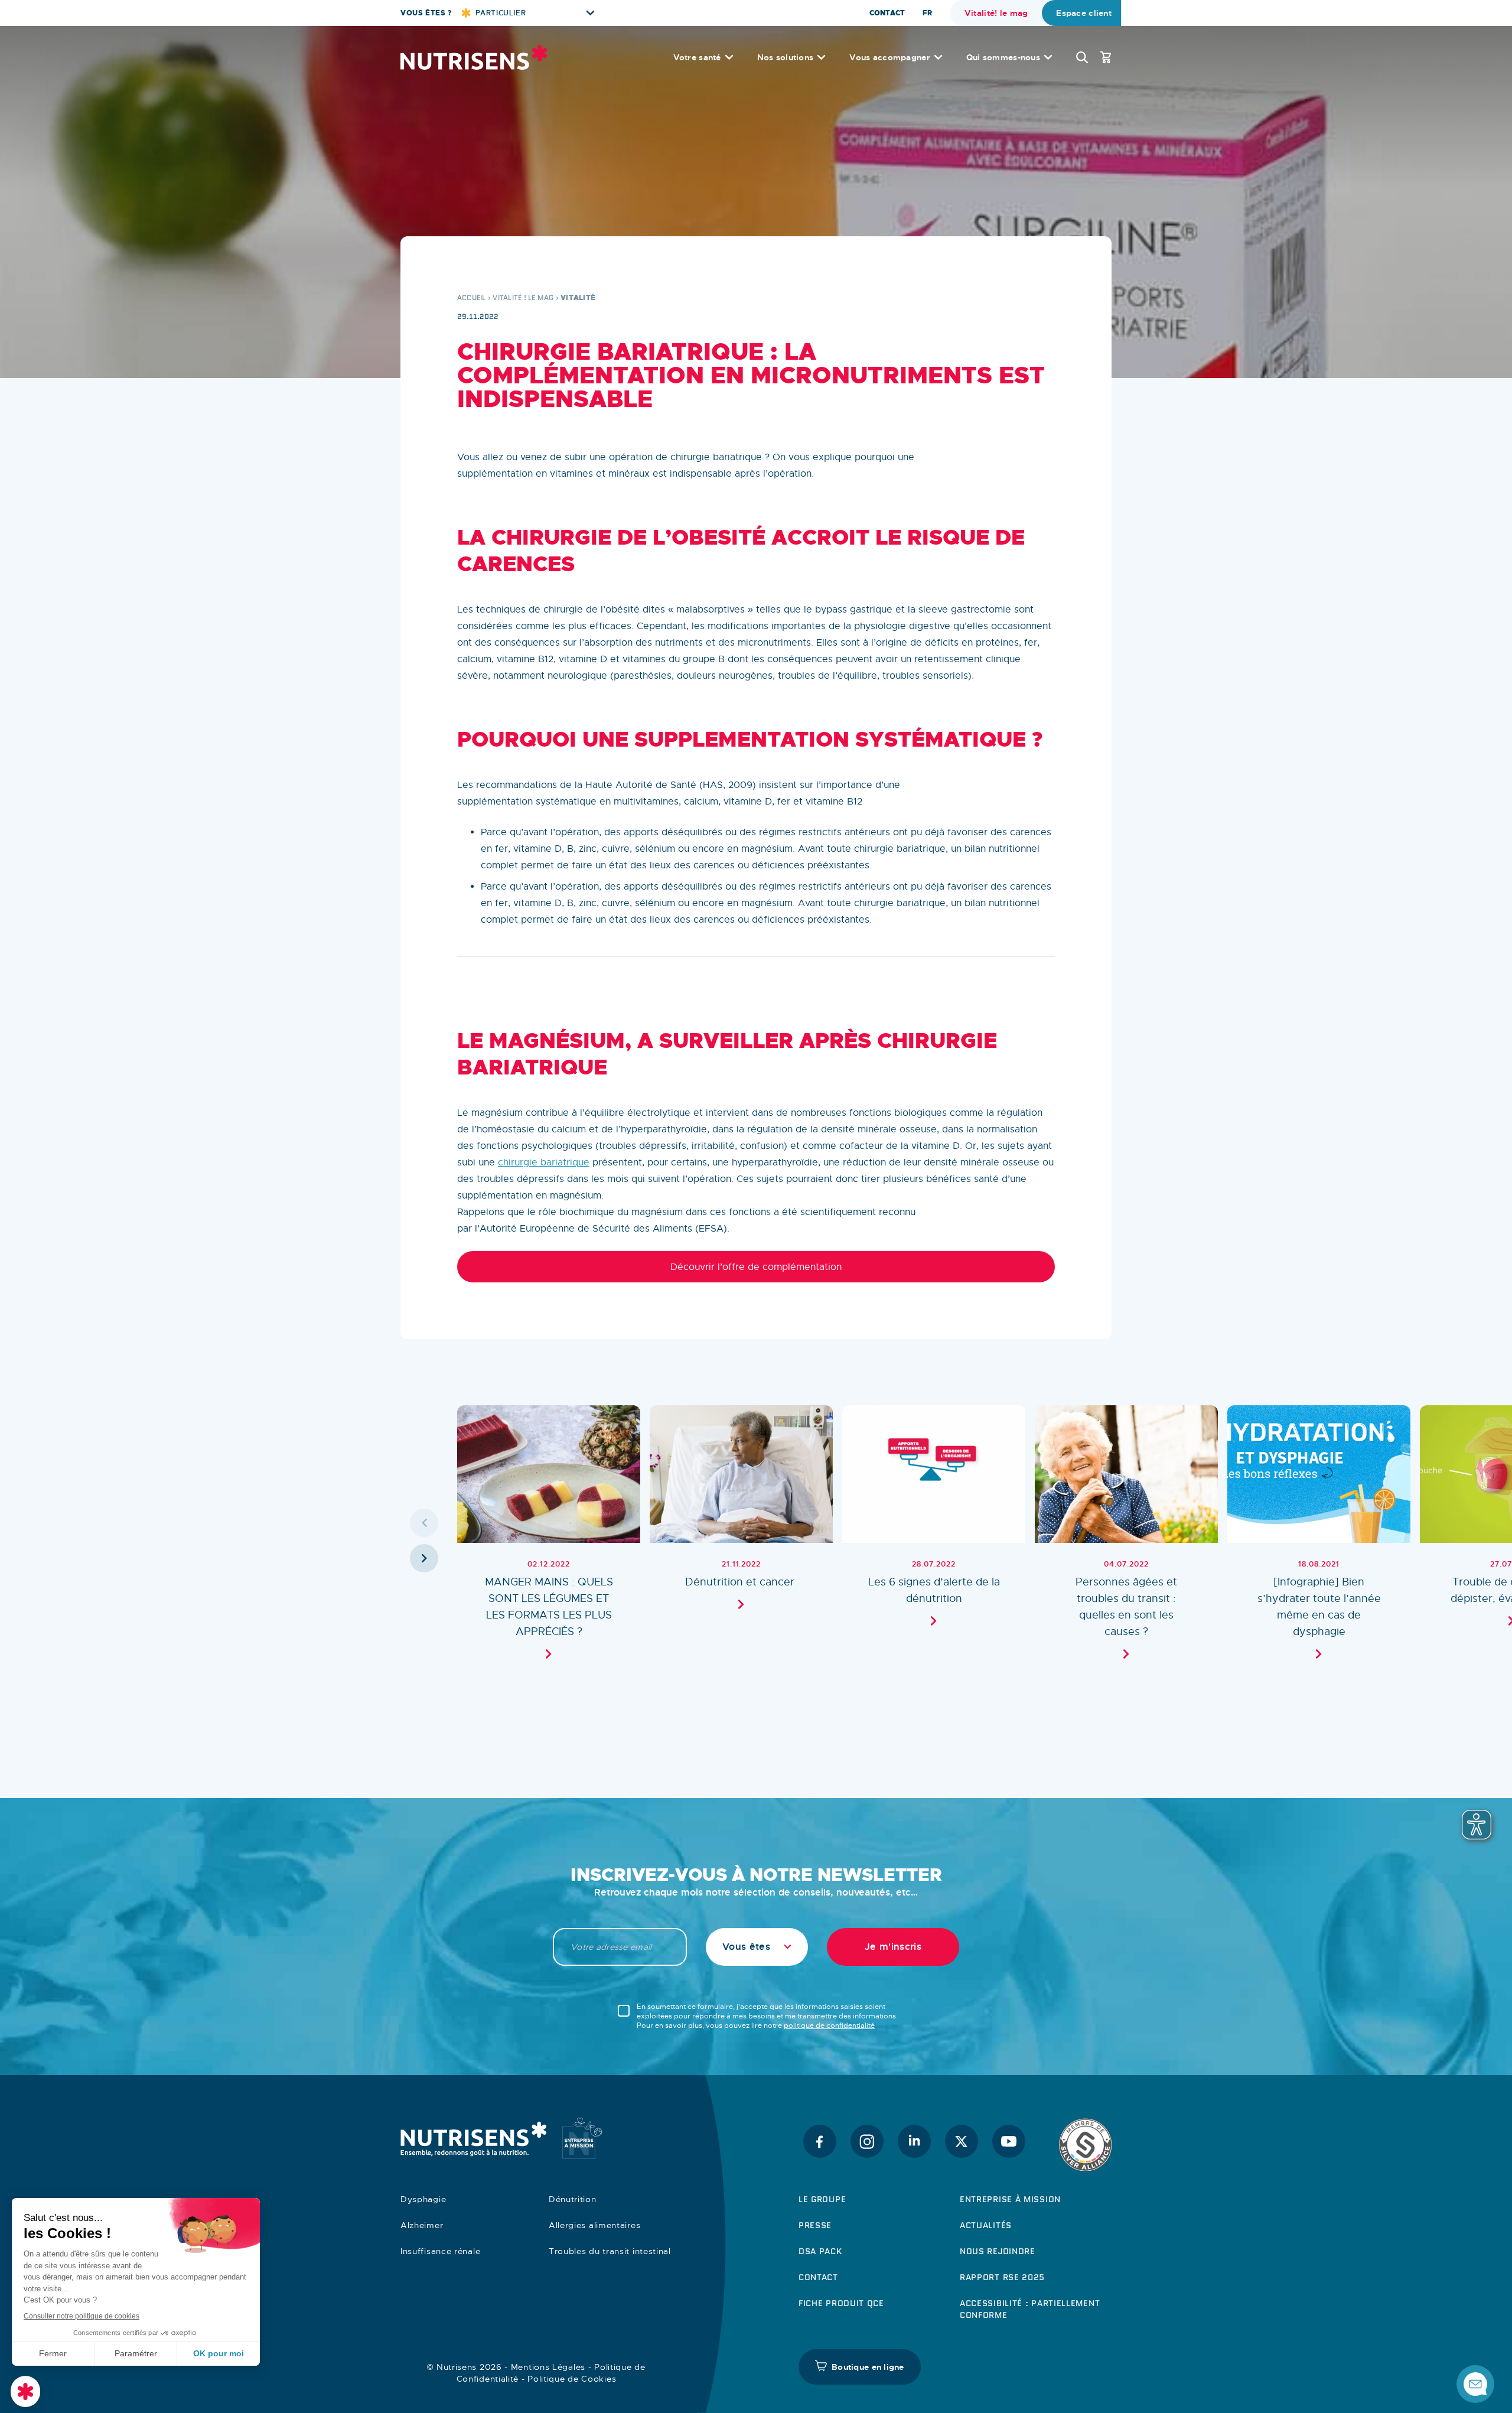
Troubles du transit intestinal (610, 2251)
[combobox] (757, 1947)
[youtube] (1009, 2141)
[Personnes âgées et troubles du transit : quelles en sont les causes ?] (1126, 1540)
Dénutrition (573, 2199)
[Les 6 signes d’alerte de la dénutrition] (934, 1540)
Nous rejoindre (998, 2251)
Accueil (472, 297)
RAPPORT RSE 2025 (1002, 2277)
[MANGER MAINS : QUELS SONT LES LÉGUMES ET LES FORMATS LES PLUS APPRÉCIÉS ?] (549, 1540)
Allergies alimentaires (594, 2225)
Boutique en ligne (868, 2367)
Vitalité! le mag (996, 13)
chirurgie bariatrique (544, 1162)
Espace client (1084, 13)
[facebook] (820, 2141)
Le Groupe (822, 2199)
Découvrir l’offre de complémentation (756, 1267)
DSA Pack (820, 2251)
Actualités (986, 2225)
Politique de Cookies (572, 2379)
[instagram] (867, 2141)
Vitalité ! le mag (523, 297)
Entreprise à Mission (1010, 2199)
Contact (887, 13)
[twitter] (962, 2141)
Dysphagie (423, 2199)
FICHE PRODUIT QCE (841, 2303)
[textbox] (757, 1947)
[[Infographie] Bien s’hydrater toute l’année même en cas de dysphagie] (1319, 1540)
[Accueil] (474, 57)
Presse (815, 2225)
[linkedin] (914, 2141)
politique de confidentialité (829, 2026)
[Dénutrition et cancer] (741, 1540)
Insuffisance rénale (440, 2251)
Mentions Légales (548, 2367)
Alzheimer (422, 2225)
